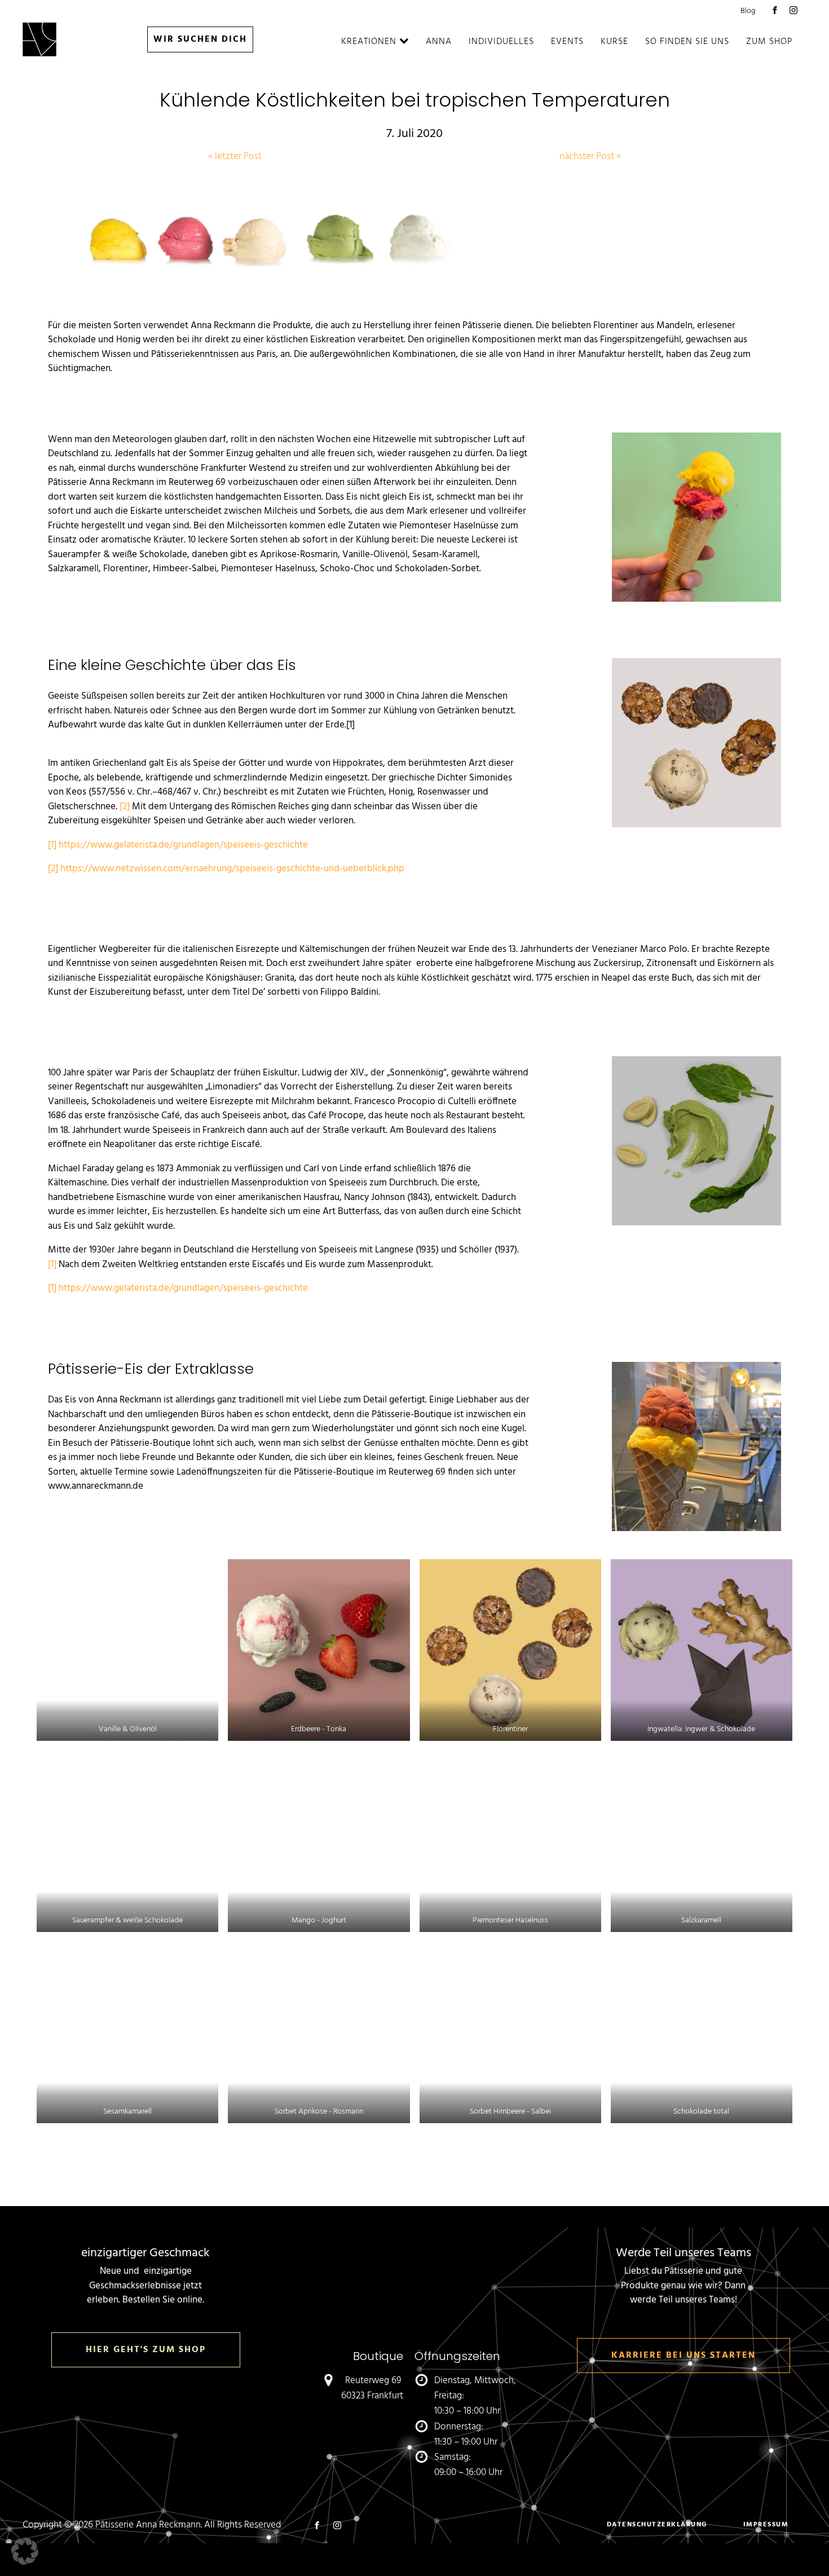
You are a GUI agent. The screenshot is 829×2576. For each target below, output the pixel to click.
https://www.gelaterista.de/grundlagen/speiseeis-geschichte (183, 845)
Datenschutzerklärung (657, 2525)
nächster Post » (590, 156)
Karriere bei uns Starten (684, 2356)
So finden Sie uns (687, 42)
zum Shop (770, 42)
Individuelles (501, 42)
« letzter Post (235, 156)
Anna (439, 42)
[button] (25, 2551)
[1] (52, 845)
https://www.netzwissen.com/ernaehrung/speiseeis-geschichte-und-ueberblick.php (232, 869)
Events (567, 42)
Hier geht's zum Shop (146, 2350)
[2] (125, 807)
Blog (748, 11)
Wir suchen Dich (200, 39)
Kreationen (369, 42)
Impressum (766, 2525)
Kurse (614, 42)
